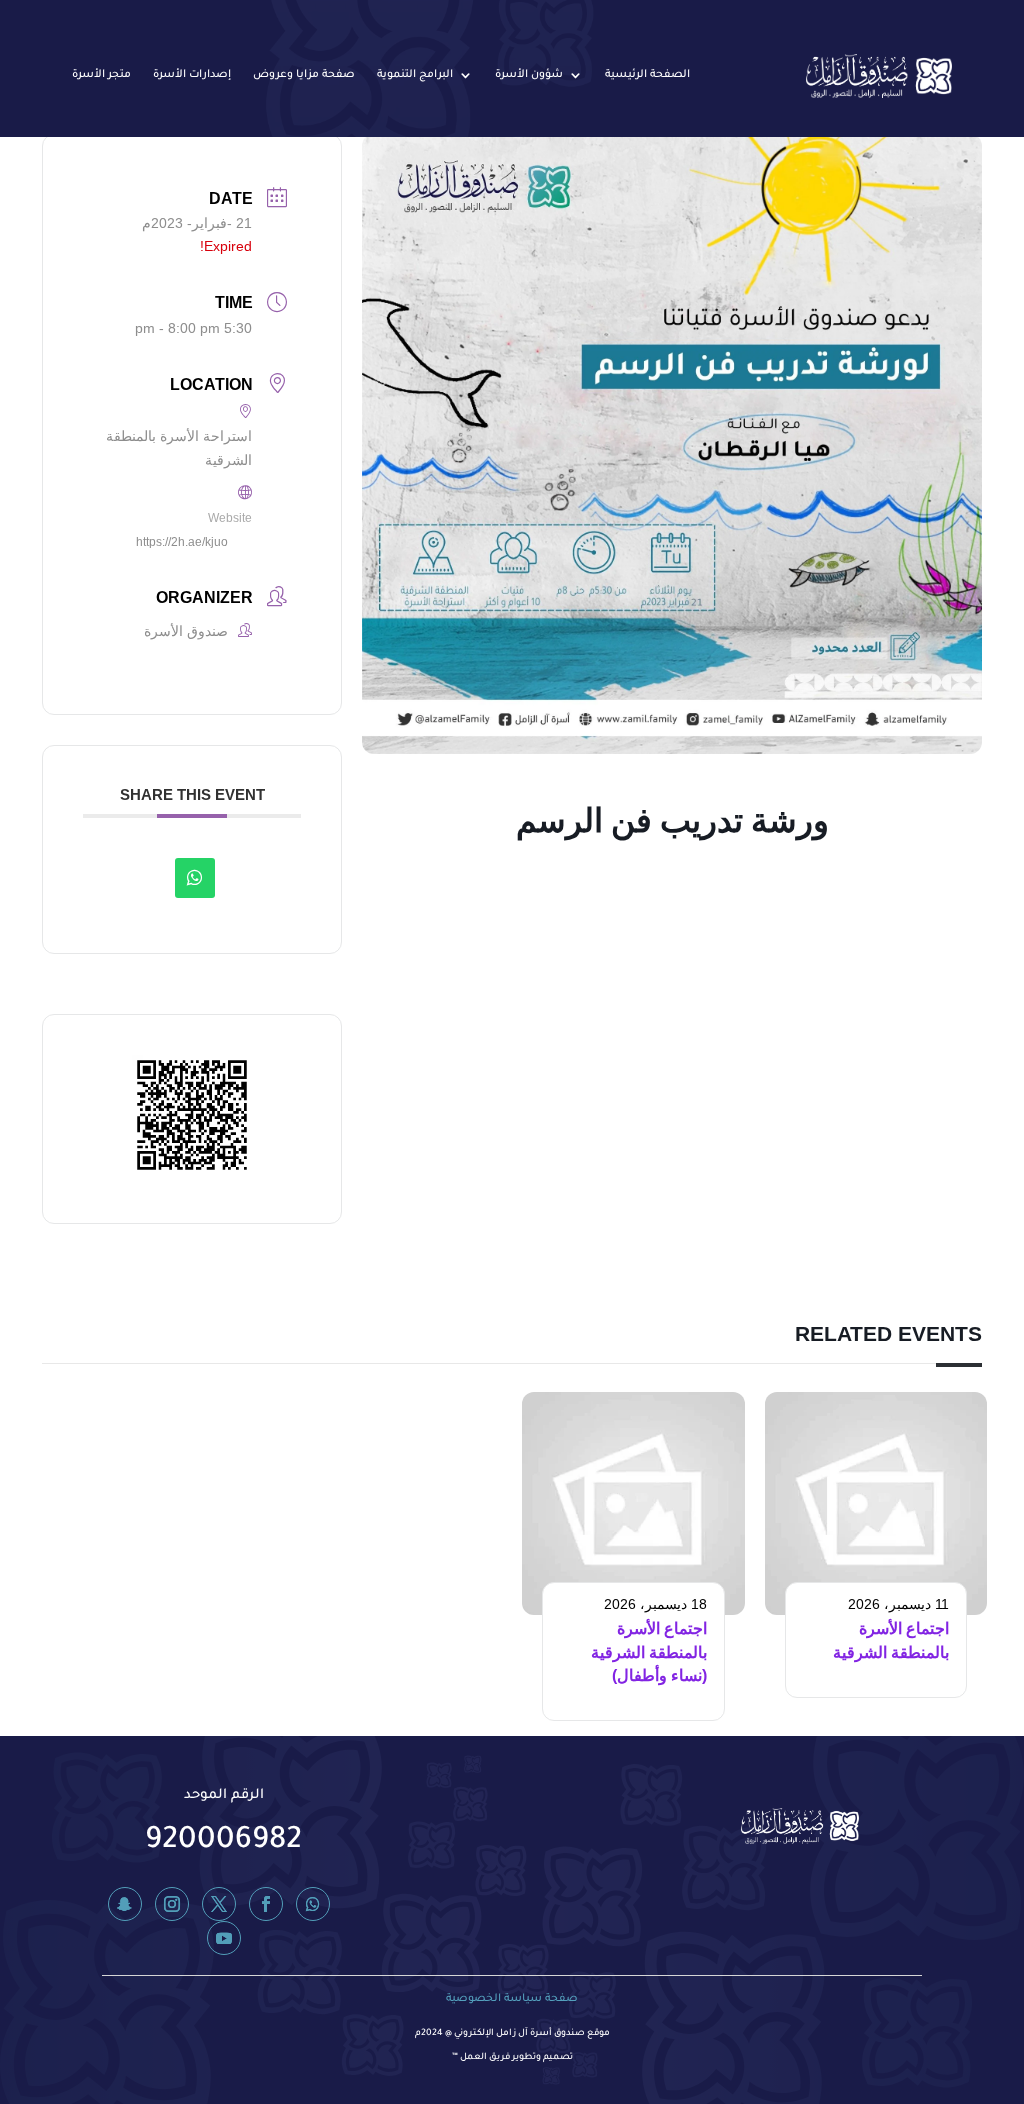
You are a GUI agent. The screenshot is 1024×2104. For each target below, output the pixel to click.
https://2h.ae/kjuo (182, 542)
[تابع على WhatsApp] (313, 1904)
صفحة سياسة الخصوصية (512, 1999)
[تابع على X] (219, 1904)
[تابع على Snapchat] (125, 1904)
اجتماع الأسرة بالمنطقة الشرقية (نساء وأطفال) (649, 1652)
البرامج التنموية (415, 75)
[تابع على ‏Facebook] (266, 1904)
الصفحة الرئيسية (647, 75)
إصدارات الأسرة (192, 75)
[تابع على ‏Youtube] (224, 1938)
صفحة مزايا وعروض (304, 75)
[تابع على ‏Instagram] (172, 1904)
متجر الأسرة (101, 75)
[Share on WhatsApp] (195, 878)
